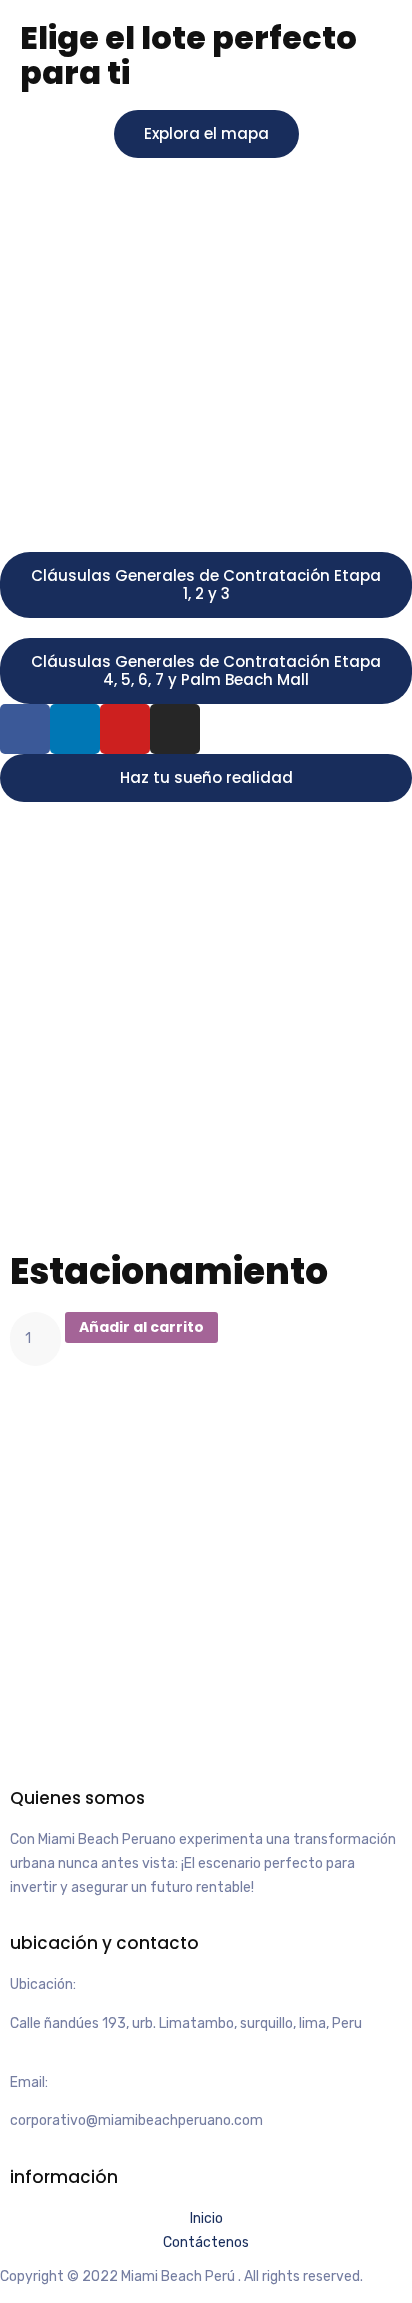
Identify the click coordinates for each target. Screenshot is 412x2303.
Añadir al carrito (141, 1327)
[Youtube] (125, 729)
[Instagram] (175, 729)
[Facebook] (25, 729)
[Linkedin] (75, 729)
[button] (206, 134)
